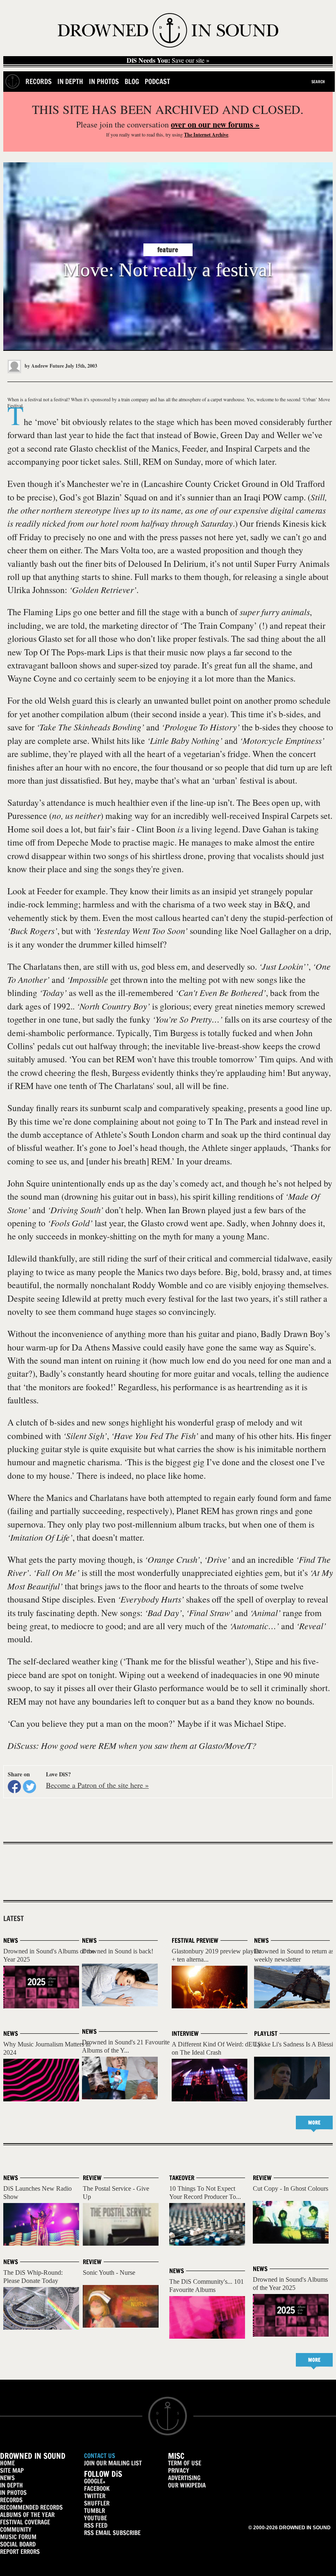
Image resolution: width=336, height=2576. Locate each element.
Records (39, 81)
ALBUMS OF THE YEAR (27, 2515)
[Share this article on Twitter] (30, 1787)
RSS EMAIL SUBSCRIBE (112, 2533)
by (44, 366)
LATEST (14, 1919)
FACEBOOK (97, 2488)
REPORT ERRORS (20, 2552)
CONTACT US (100, 2456)
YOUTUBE (95, 2518)
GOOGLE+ (95, 2481)
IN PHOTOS (13, 2493)
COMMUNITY (16, 2529)
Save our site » (168, 60)
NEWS (7, 2478)
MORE (314, 2122)
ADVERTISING (184, 2478)
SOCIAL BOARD (18, 2544)
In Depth (70, 81)
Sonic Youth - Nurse (109, 2272)
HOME (7, 2463)
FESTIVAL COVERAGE (25, 2522)
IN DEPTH (11, 2485)
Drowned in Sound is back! (118, 1951)
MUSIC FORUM (18, 2537)
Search (318, 82)
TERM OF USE (185, 2463)
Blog (132, 81)
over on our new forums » (215, 124)
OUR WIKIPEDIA (187, 2485)
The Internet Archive (206, 135)
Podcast (157, 81)
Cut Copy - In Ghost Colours (291, 2188)
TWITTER (95, 2496)
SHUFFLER (97, 2503)
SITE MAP (12, 2470)
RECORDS (11, 2500)
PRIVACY (179, 2470)
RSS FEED (96, 2525)
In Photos (104, 81)
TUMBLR (94, 2511)
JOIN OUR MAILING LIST (113, 2463)
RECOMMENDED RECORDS (31, 2507)
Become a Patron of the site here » (97, 1785)
